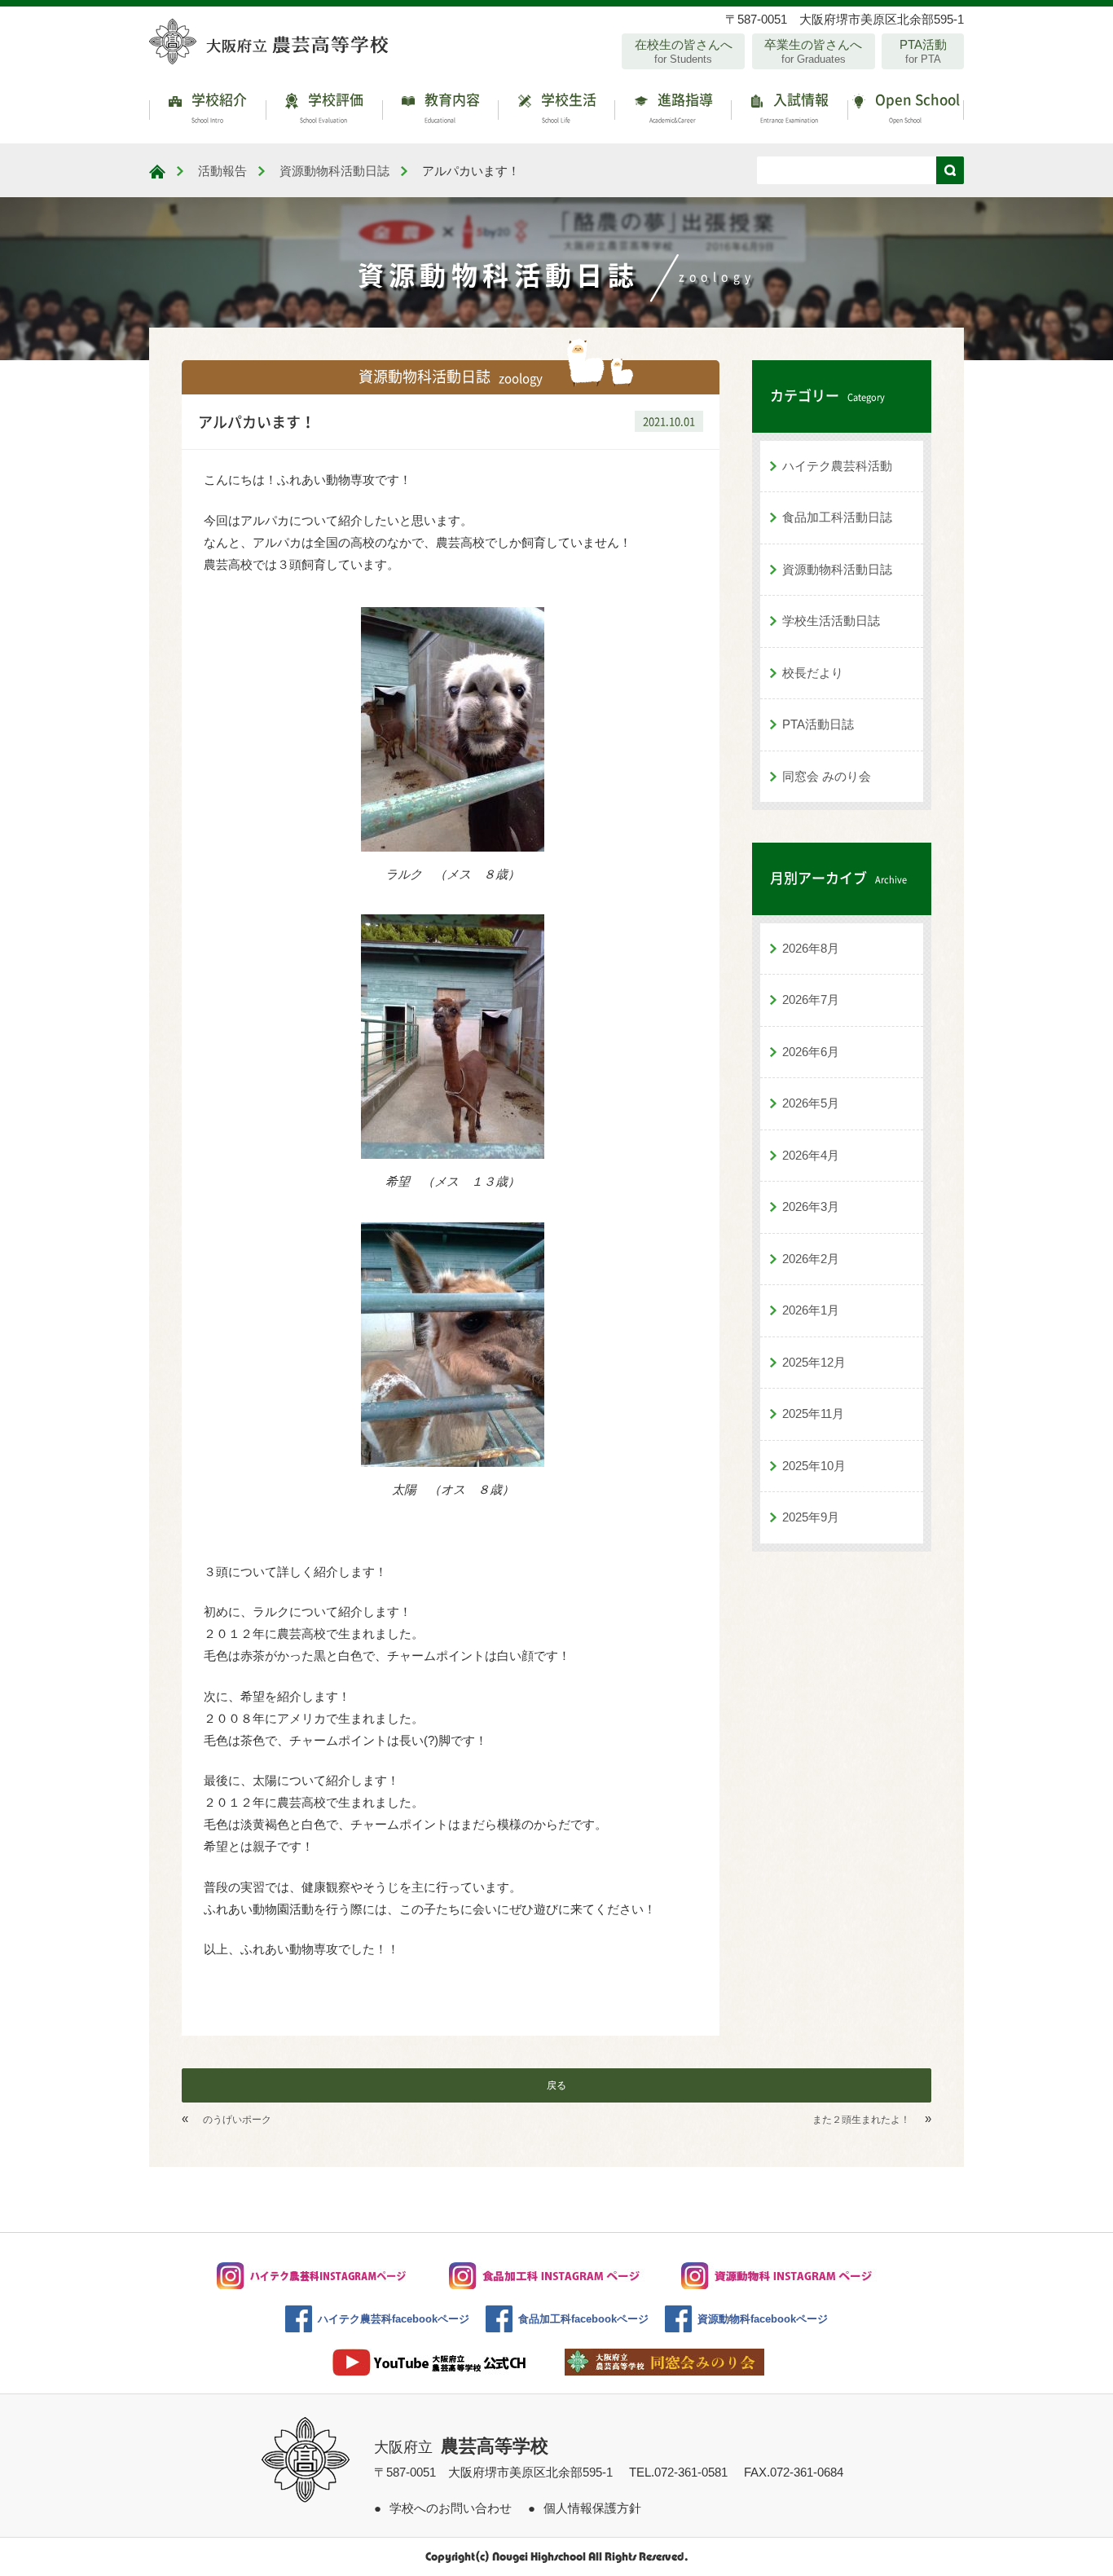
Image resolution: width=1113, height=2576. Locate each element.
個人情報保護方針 (592, 2508)
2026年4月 (811, 1155)
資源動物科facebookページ (763, 2319)
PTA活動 (923, 51)
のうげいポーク (237, 2120)
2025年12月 (814, 1362)
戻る (556, 2085)
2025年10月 (814, 1466)
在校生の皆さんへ (684, 51)
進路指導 (681, 106)
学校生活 (567, 106)
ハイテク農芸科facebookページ (394, 2319)
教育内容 (451, 106)
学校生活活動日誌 (831, 621)
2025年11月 (813, 1413)
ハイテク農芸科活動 (837, 466)
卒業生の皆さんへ (813, 51)
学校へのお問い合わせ (451, 2508)
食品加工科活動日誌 (837, 517)
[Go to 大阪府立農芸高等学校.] (157, 172)
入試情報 (795, 106)
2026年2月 (811, 1259)
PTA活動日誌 (818, 724)
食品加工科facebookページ (583, 2319)
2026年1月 (811, 1310)
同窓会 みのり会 (827, 776)
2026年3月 (811, 1207)
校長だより (813, 673)
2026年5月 (811, 1103)
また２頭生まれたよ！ (861, 2120)
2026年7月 (811, 1000)
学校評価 (332, 106)
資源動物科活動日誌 (837, 569)
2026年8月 (811, 948)
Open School (916, 106)
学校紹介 (218, 106)
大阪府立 (461, 2447)
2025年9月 (811, 1517)
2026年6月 (811, 1052)
